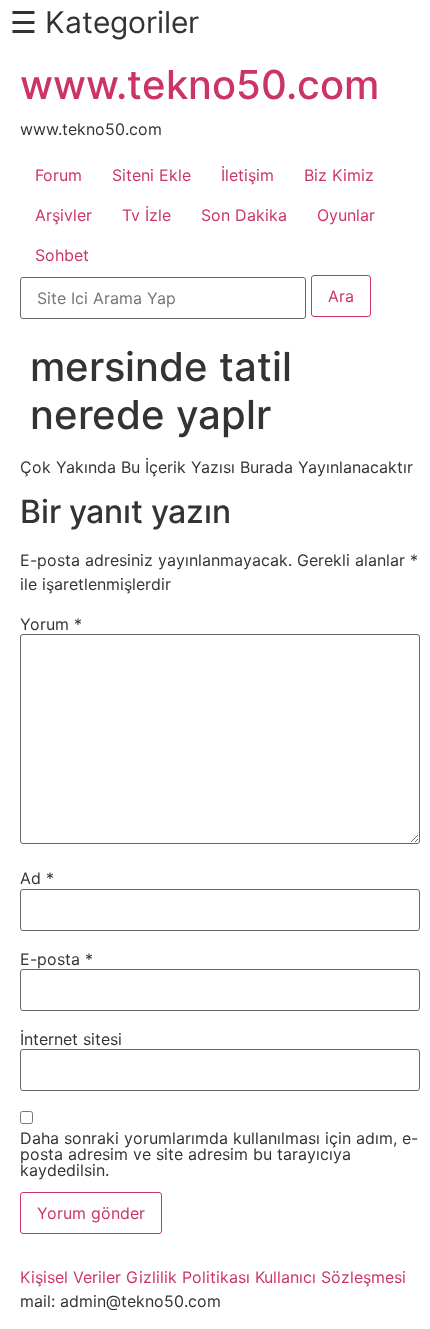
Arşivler (63, 215)
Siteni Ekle (151, 175)
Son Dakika (244, 215)
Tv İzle (146, 215)
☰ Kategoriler (104, 22)
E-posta (56, 959)
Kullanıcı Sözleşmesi (330, 1277)
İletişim (247, 175)
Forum (58, 175)
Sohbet (62, 255)
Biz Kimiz (339, 175)
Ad (37, 878)
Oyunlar (346, 215)
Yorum (51, 624)
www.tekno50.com (199, 84)
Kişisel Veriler (70, 1277)
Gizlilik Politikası (188, 1277)
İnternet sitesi (71, 1039)
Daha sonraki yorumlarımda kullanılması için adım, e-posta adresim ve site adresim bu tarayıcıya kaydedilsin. (219, 1154)
